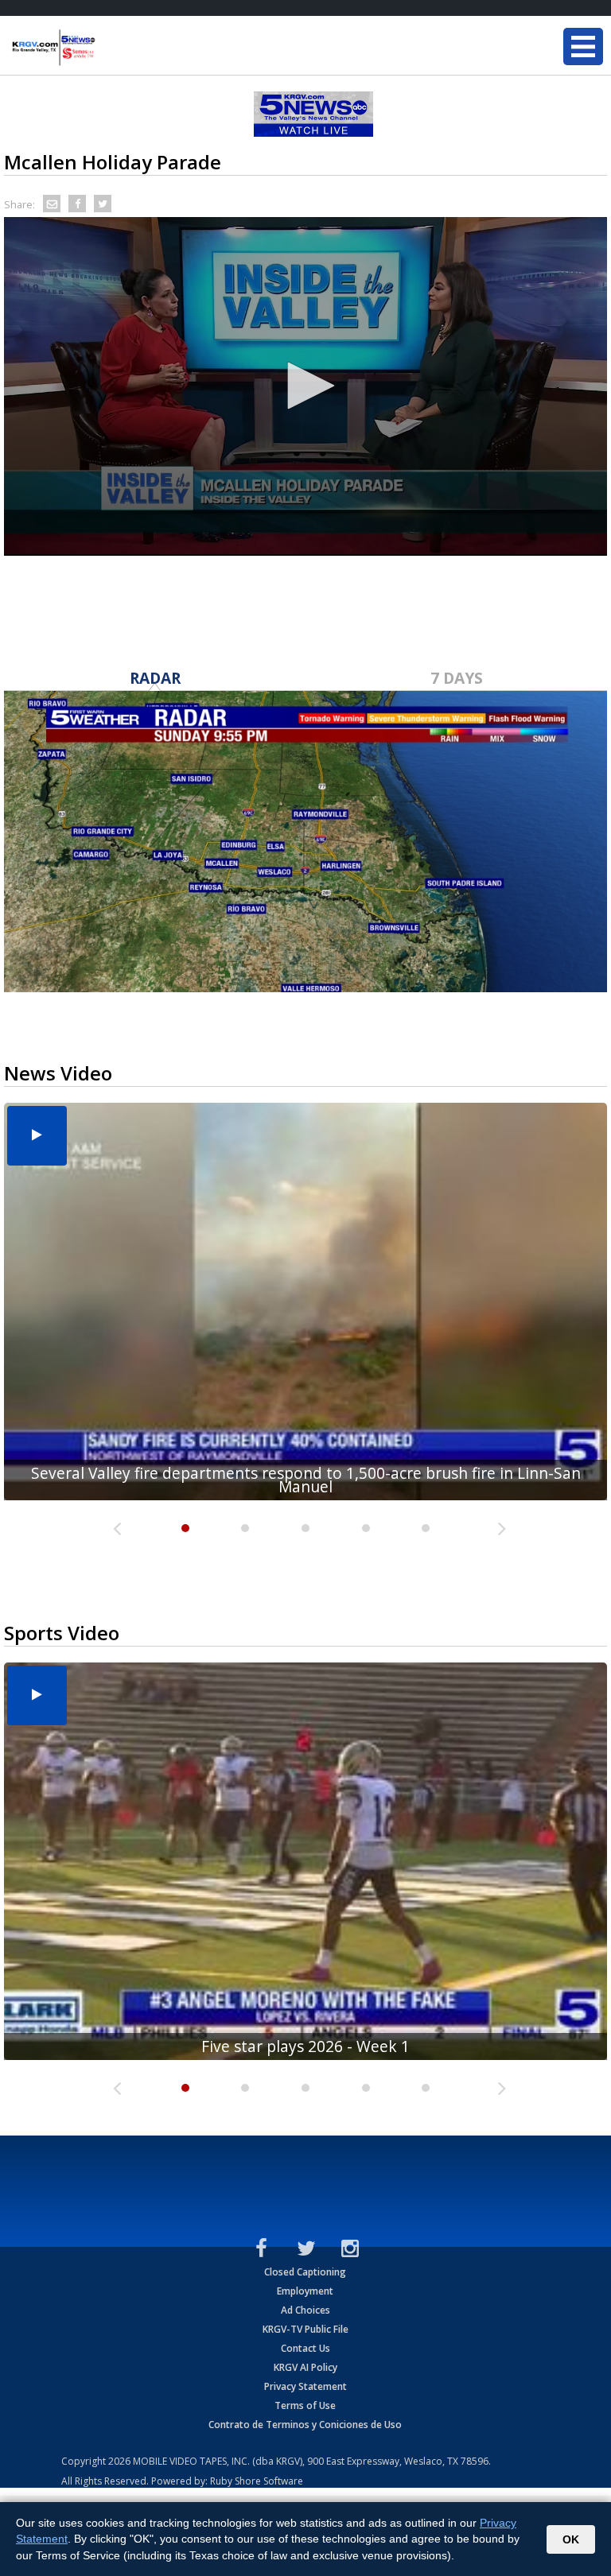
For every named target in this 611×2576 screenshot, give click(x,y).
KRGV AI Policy (305, 2367)
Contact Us (305, 2348)
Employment (305, 2291)
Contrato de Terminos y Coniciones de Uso (305, 2425)
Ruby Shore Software (257, 2481)
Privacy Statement (305, 2386)
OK (571, 2539)
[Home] (107, 48)
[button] (305, 386)
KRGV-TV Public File (305, 2329)
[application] (305, 386)
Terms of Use (305, 2405)
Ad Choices (305, 2310)
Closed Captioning (305, 2272)
